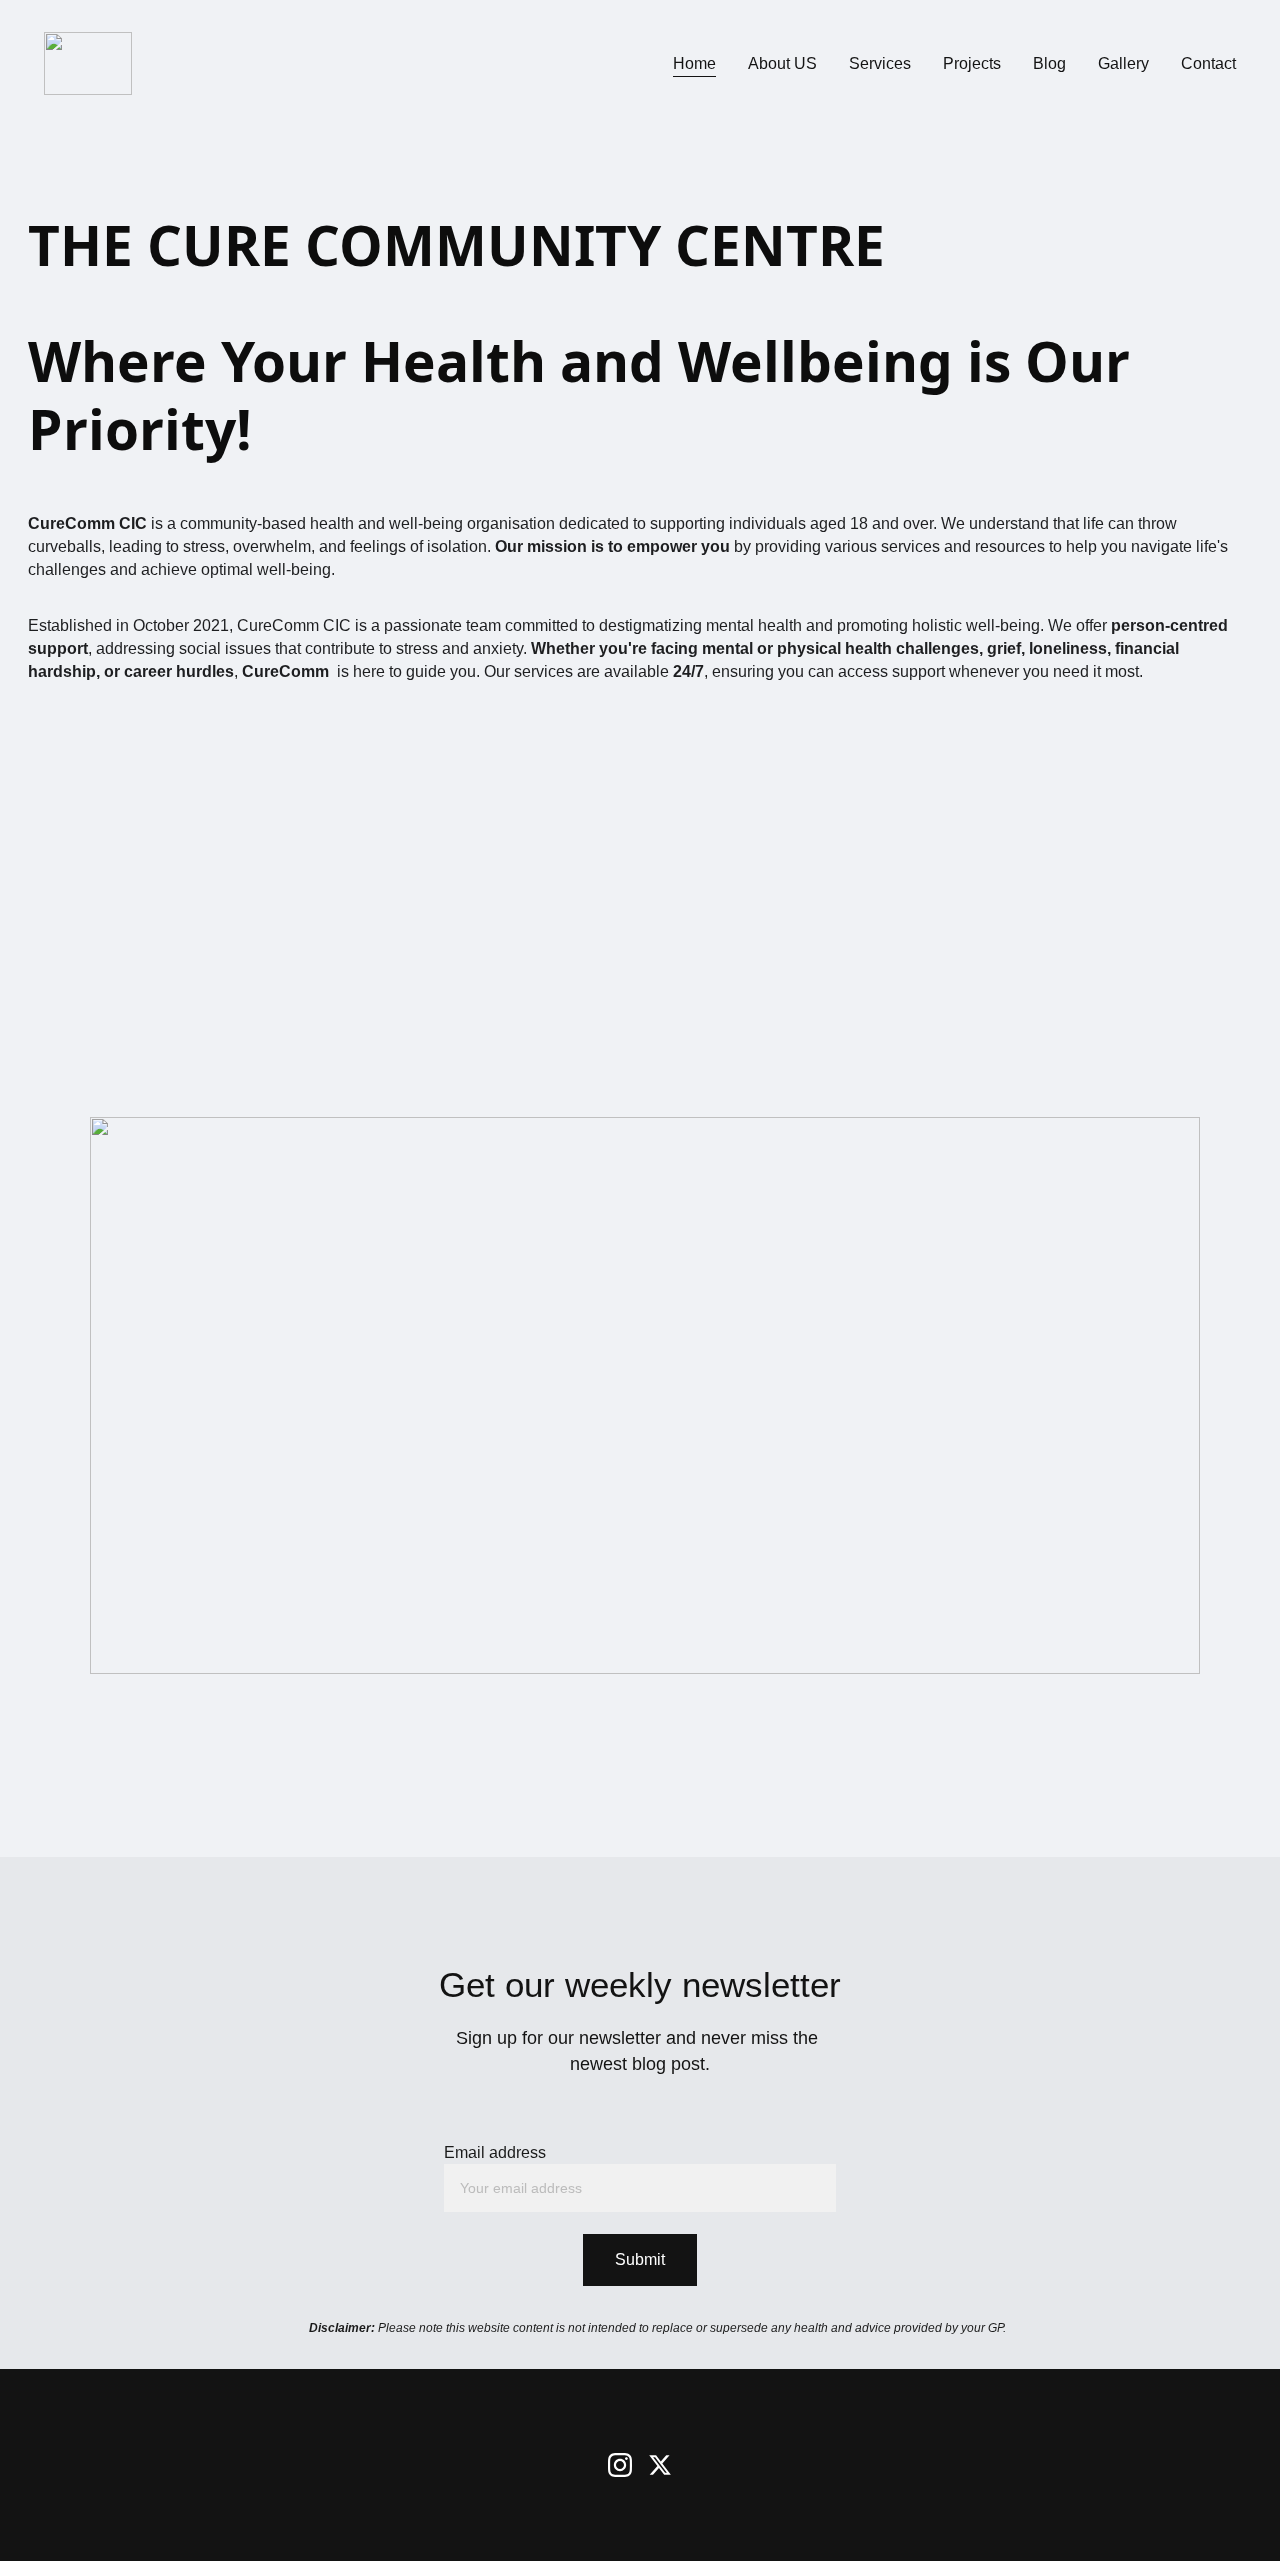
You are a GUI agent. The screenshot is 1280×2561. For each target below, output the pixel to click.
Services (880, 63)
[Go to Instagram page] (620, 2465)
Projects (972, 63)
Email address (495, 2152)
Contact (1208, 63)
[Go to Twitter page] (660, 2465)
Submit (640, 2259)
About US (782, 63)
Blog (1049, 63)
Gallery (1123, 63)
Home (694, 63)
